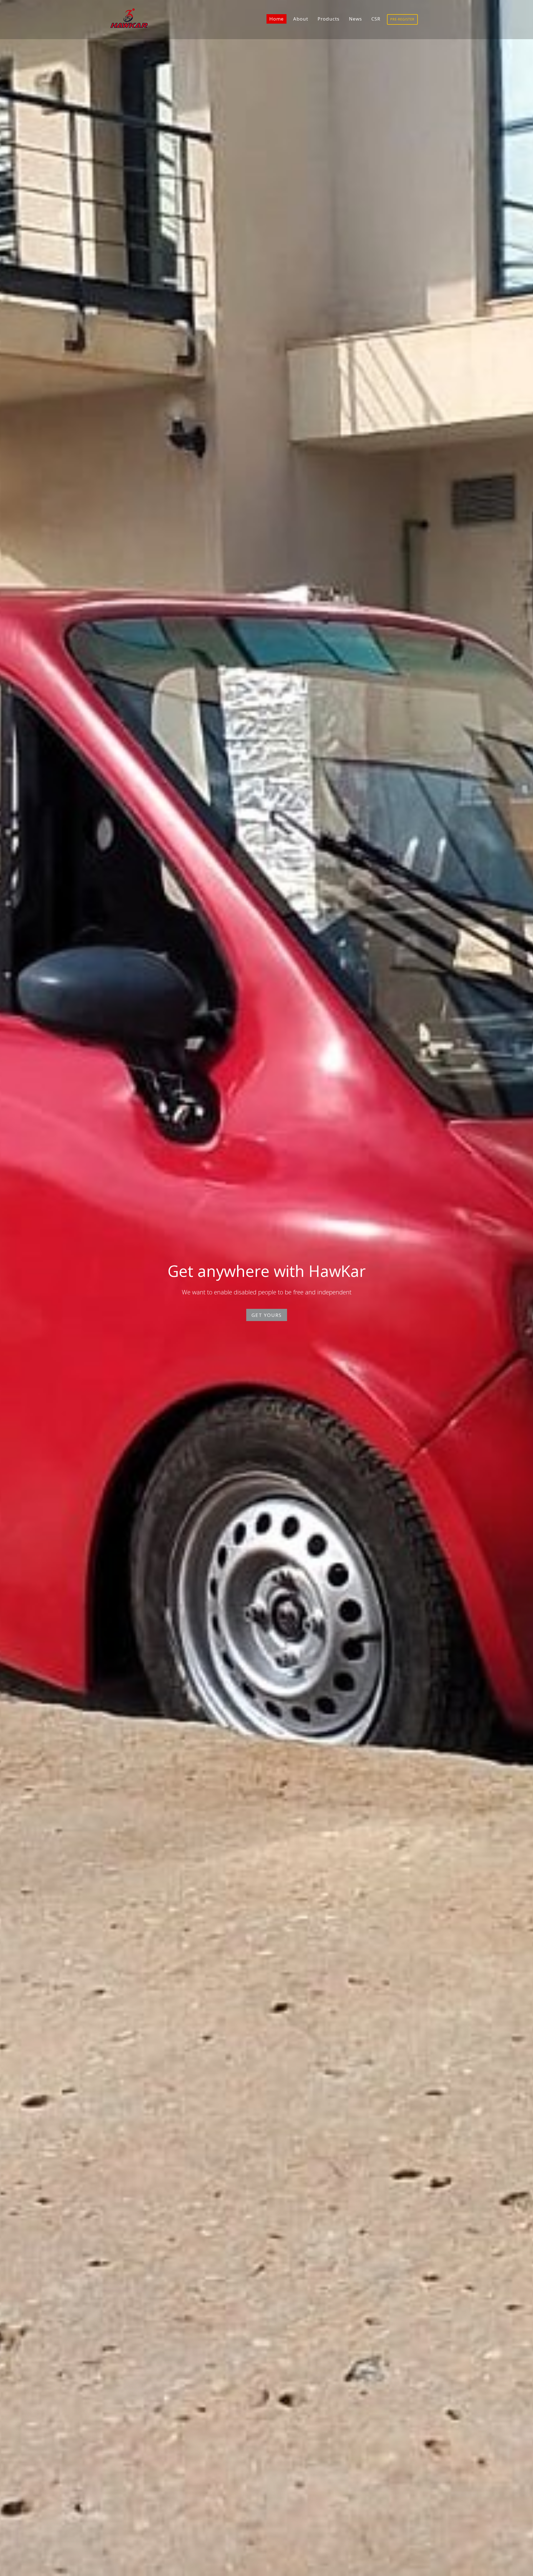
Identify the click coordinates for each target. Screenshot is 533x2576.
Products (329, 19)
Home (276, 19)
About (301, 19)
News (355, 19)
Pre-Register (402, 19)
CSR (376, 19)
